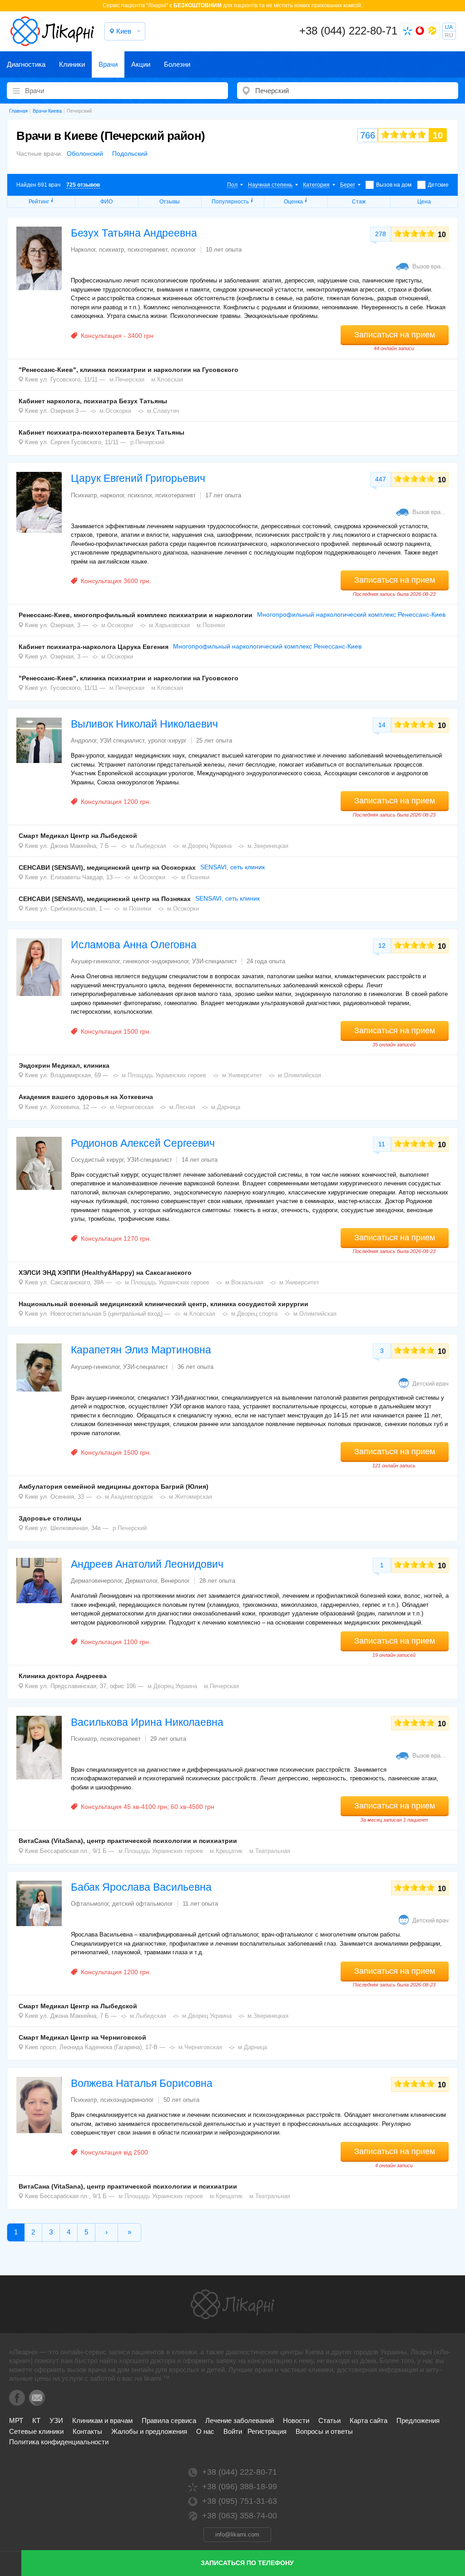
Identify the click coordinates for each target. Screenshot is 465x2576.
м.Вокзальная (244, 1282)
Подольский (130, 154)
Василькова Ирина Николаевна (147, 1722)
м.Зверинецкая (268, 846)
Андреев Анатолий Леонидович (147, 1564)
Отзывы (170, 202)
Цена (424, 202)
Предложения (418, 2420)
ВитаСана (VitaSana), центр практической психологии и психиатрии (128, 1841)
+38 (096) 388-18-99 (240, 2487)
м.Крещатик (226, 1851)
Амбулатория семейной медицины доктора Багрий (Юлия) (114, 1486)
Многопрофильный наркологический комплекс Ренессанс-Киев (351, 614)
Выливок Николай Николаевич (144, 724)
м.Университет (242, 1075)
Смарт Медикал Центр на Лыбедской (78, 836)
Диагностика (26, 64)
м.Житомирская (190, 1497)
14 (382, 725)
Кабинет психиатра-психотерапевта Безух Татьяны (101, 432)
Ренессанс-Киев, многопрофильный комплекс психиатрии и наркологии (136, 615)
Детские (438, 185)
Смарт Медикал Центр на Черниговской (82, 2037)
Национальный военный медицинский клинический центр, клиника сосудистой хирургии (163, 1304)
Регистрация (267, 2431)
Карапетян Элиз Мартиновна (141, 1350)
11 (382, 1144)
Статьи (329, 2420)
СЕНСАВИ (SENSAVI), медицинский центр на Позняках (105, 899)
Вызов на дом (394, 185)
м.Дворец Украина (207, 846)
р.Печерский (147, 442)
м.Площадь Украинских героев (164, 1075)
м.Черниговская (132, 1107)
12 (382, 946)
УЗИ (56, 2420)
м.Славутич (163, 411)
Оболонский (85, 154)
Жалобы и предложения (149, 2431)
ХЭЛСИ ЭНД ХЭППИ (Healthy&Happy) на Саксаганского (105, 1273)
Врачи (108, 64)
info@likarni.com (237, 2534)
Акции (141, 64)
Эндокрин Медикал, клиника (64, 1065)
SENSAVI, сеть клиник (232, 867)
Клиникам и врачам (102, 2420)
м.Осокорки (115, 411)
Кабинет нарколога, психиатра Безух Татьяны (93, 401)
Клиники (72, 64)
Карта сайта (369, 2420)
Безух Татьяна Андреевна (134, 233)
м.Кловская (167, 379)
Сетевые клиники (36, 2431)
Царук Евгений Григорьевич (138, 478)
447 (381, 479)
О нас (205, 2431)
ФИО (106, 202)
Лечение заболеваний (240, 2420)
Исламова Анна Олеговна (134, 945)
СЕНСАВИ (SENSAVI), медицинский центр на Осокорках (107, 867)
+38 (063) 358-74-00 (240, 2516)
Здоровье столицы (50, 1518)
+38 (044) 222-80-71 (348, 31)
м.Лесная (182, 1107)
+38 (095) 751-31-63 (240, 2501)
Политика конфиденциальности (59, 2442)
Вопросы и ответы (324, 2431)
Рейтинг (39, 202)
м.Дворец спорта (254, 1314)
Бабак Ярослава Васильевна (141, 1887)
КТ (36, 2420)
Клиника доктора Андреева (63, 1676)
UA (449, 27)
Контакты (87, 2431)
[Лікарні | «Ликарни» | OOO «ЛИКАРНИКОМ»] (232, 2304)
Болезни (177, 64)
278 (381, 234)
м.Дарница (226, 1107)
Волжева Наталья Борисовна (142, 2083)
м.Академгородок (129, 1497)
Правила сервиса (169, 2420)
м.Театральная (270, 1851)
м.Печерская (127, 379)
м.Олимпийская (299, 1075)
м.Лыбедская (148, 846)
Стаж (359, 202)
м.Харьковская (169, 625)
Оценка (293, 202)
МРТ (16, 2420)
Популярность (230, 202)
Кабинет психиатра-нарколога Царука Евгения (94, 647)
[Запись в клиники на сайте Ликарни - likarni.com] (52, 31)
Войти (233, 2431)
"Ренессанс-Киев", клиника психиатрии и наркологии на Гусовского (129, 370)
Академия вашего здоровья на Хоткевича (86, 1097)
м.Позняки (211, 625)
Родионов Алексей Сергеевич (143, 1143)
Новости (296, 2420)
